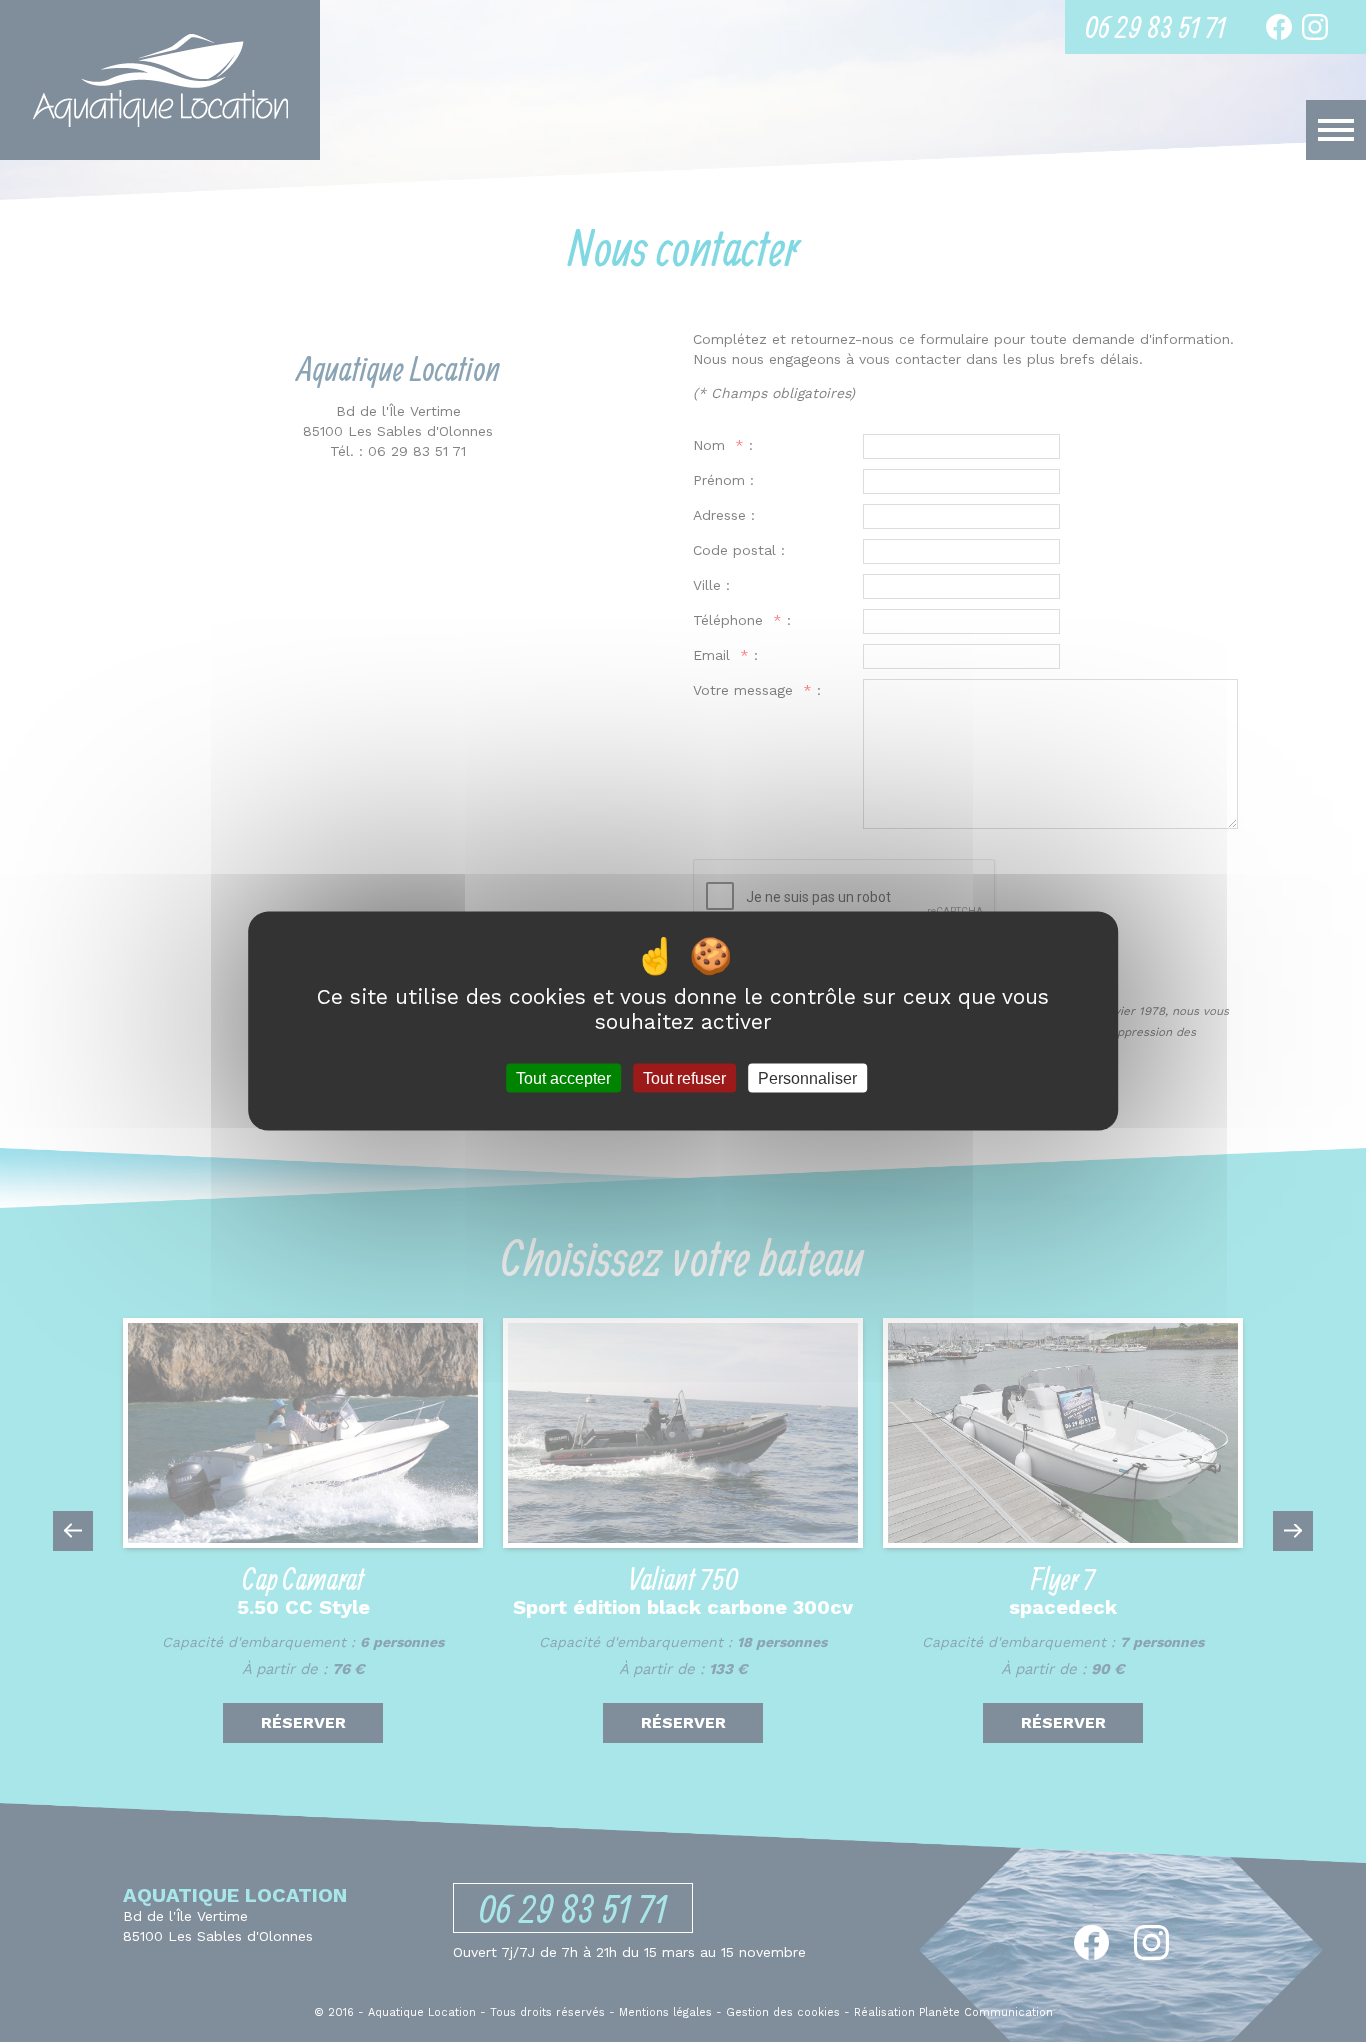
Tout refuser (684, 1077)
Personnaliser (807, 1077)
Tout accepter (563, 1077)
